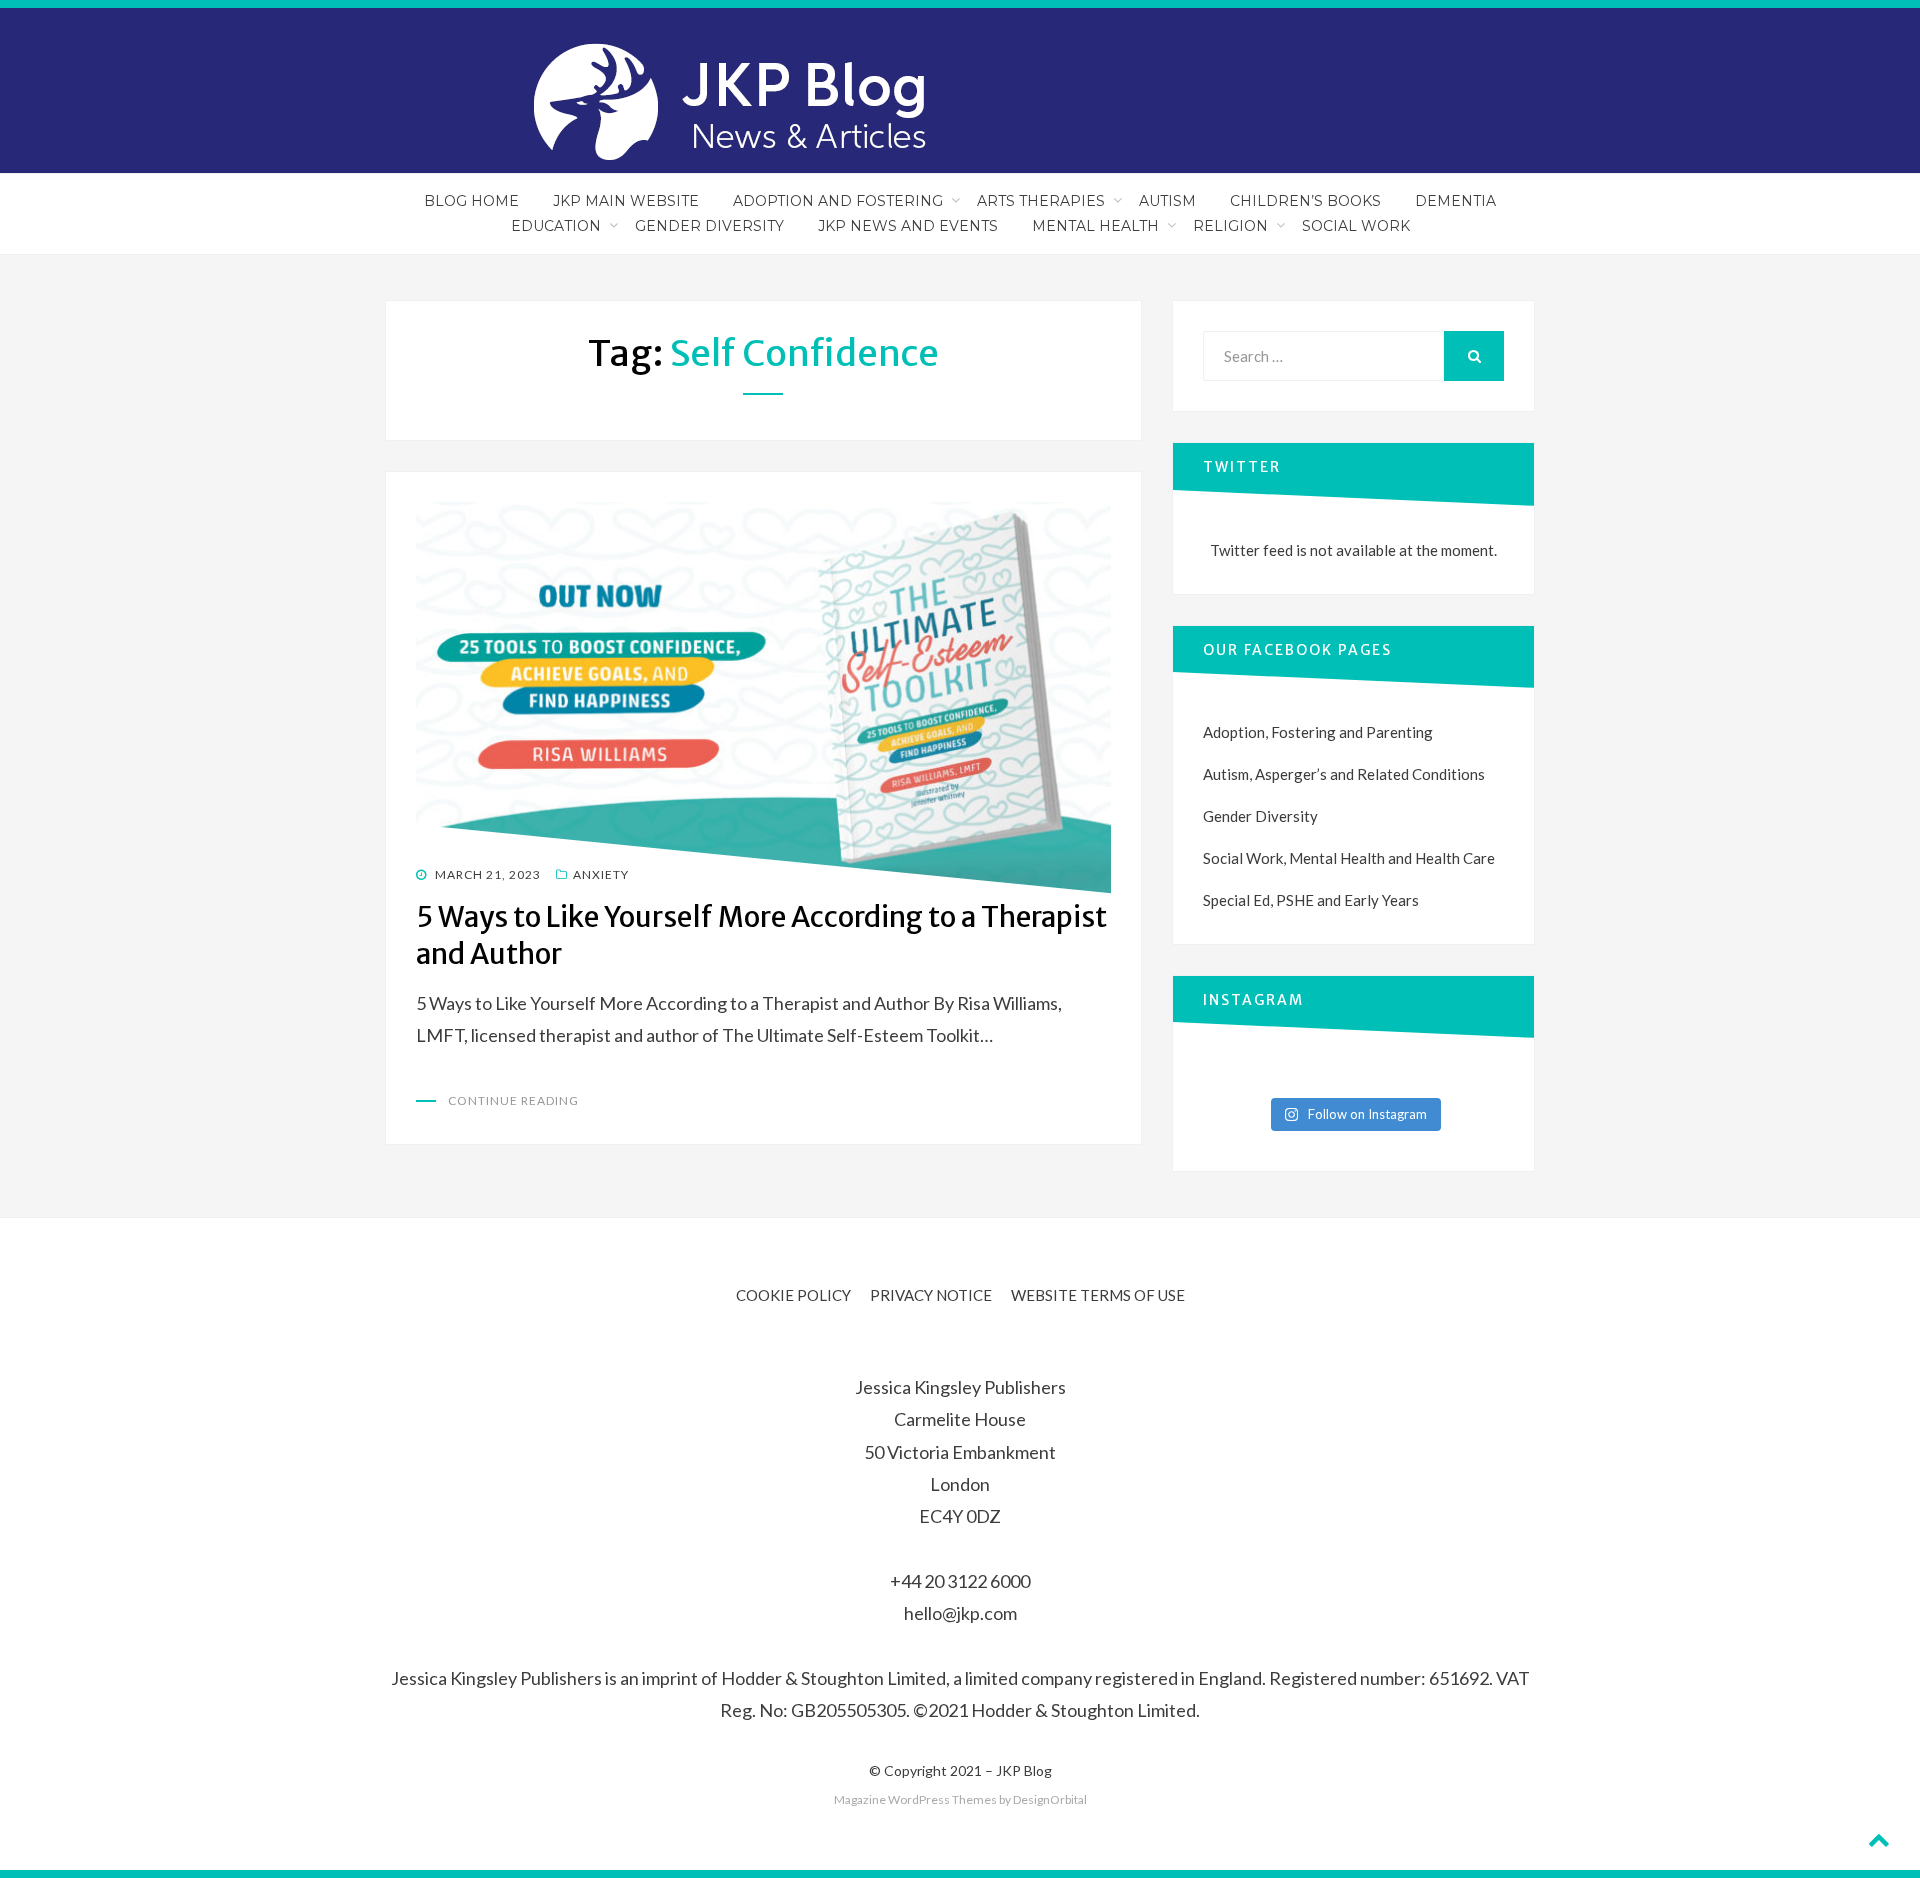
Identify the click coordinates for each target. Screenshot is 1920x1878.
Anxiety (601, 874)
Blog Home (471, 201)
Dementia (1455, 201)
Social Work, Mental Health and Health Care (1349, 858)
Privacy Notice (931, 1295)
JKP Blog (1024, 1770)
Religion (1230, 226)
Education (556, 226)
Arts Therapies (1041, 201)
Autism (1167, 201)
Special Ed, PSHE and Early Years (1311, 900)
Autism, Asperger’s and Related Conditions (1344, 774)
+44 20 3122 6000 (960, 1581)
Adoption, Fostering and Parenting (1318, 732)
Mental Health (1095, 226)
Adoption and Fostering (838, 201)
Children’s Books (1305, 201)
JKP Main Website (626, 201)
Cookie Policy (793, 1295)
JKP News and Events (908, 226)
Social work (1356, 226)
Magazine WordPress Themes (915, 1799)
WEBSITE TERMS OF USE (1098, 1295)
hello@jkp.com (960, 1613)
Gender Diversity (709, 226)
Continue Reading (513, 1100)
